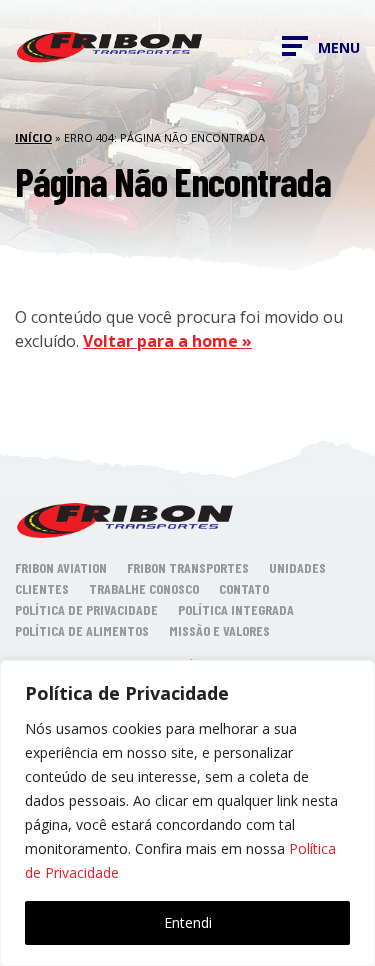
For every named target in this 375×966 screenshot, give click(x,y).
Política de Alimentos (82, 630)
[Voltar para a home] (109, 46)
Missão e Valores (219, 630)
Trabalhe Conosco (144, 588)
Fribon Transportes (188, 567)
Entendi (188, 922)
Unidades (297, 567)
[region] (187, 813)
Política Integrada (236, 609)
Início (33, 137)
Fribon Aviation (61, 567)
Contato (244, 588)
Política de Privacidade (86, 609)
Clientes (42, 588)
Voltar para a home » (167, 341)
